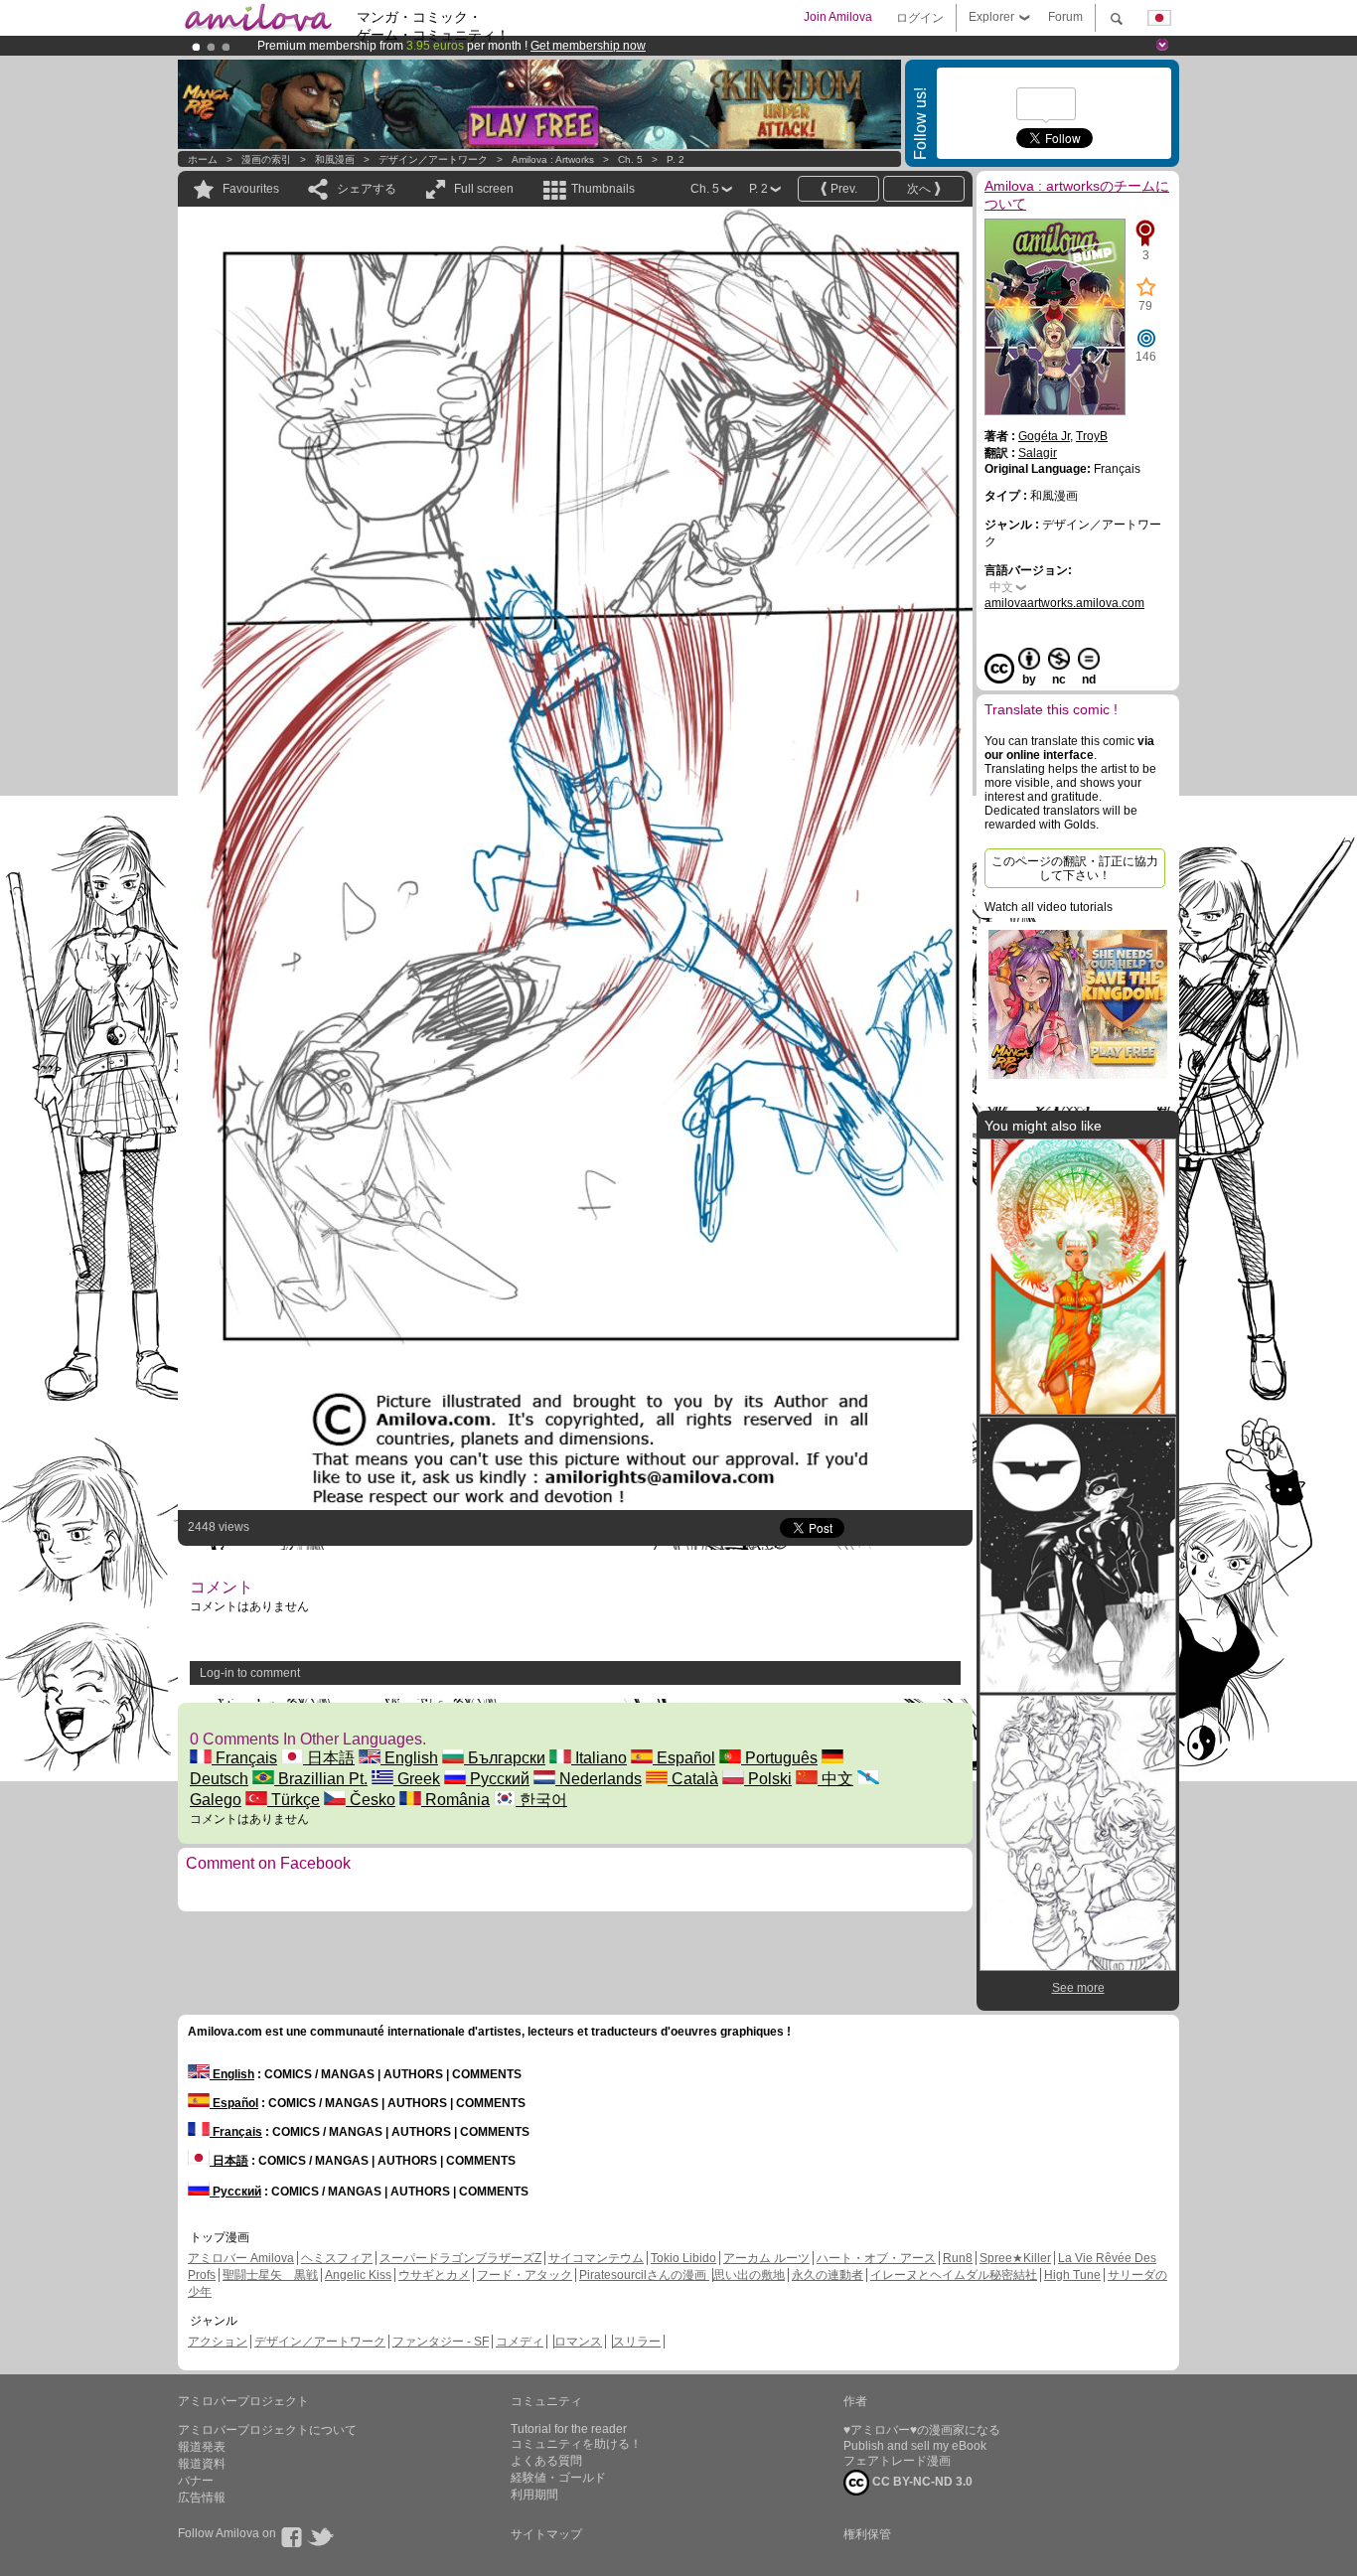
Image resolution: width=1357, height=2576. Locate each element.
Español (684, 1758)
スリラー (637, 2342)
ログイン (920, 18)
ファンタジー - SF (441, 2342)
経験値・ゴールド (558, 2478)
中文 (835, 1779)
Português (779, 1758)
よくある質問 (546, 2461)
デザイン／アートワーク (433, 159)
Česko (371, 1800)
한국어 (541, 1800)
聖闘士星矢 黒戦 (270, 2275)
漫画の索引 (266, 159)
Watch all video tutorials (1049, 907)
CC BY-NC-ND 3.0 (921, 2482)
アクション (218, 2342)
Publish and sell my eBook (915, 2446)
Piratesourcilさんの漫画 (644, 2275)
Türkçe (294, 1800)
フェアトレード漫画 (897, 2461)
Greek (417, 1779)
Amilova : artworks (553, 159)
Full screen (484, 189)
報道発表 (202, 2447)
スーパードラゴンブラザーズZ (460, 2258)
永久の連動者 (828, 2275)
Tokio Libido (683, 2258)
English (409, 1758)
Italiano (599, 1758)
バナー (196, 2481)
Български (505, 1758)
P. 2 (676, 159)
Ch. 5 (630, 159)
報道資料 (202, 2464)
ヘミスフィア (337, 2258)
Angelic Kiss (358, 2275)
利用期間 (534, 2495)
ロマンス (578, 2342)
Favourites (251, 189)
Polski (768, 1779)
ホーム (203, 159)
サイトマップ (546, 2534)
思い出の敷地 (749, 2275)
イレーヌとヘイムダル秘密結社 (954, 2275)
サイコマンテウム (596, 2258)
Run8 (958, 2258)
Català (693, 1779)
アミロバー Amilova (241, 2258)
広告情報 (202, 2498)
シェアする (367, 189)
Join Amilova (838, 17)
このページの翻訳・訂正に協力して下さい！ (1075, 868)
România (455, 1800)
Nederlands (599, 1779)
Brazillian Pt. (321, 1779)
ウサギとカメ (434, 2275)
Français (244, 1758)
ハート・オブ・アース (876, 2258)
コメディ (520, 2342)
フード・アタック (525, 2275)
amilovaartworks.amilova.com (1064, 603)
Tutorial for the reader (569, 2429)
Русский (498, 1779)
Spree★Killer (1015, 2258)
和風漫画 (335, 159)
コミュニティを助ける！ (576, 2444)
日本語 (329, 1758)
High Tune (1072, 2275)
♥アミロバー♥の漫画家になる (922, 2430)
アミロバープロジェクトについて (267, 2430)
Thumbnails (603, 189)
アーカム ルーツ (766, 2258)
